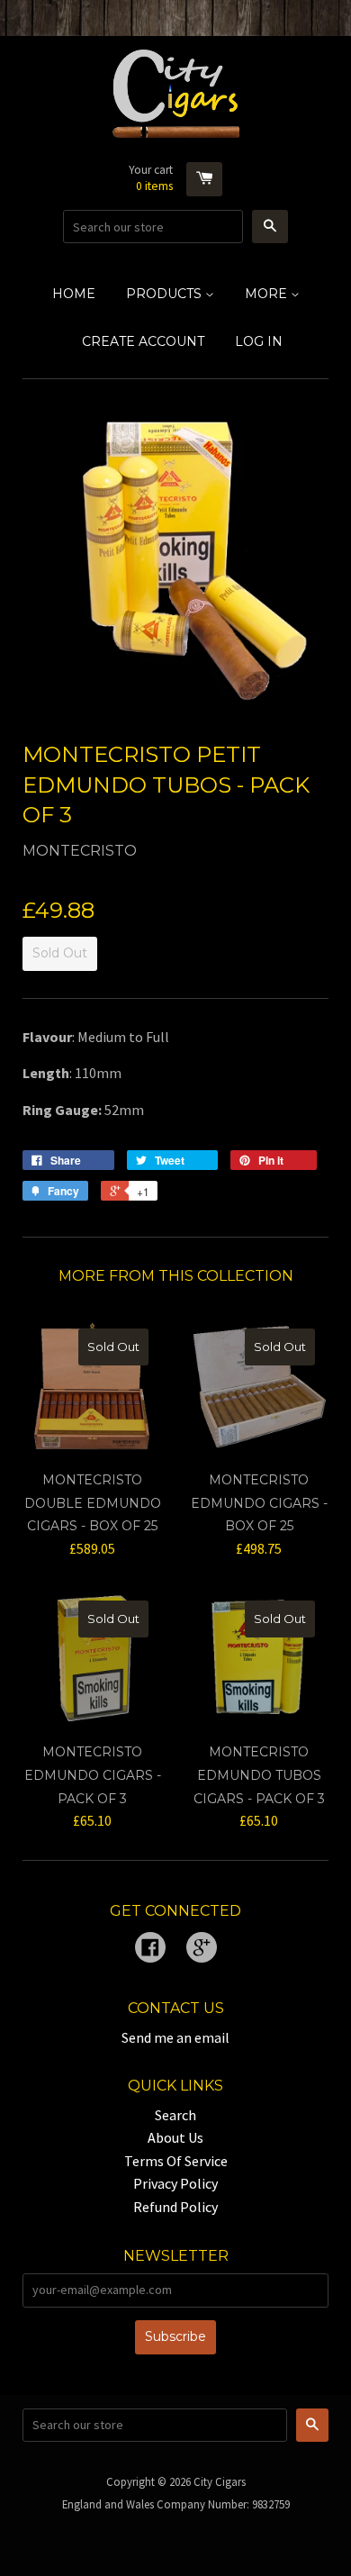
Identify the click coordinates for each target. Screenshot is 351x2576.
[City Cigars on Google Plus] (202, 1949)
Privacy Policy (175, 2183)
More (268, 294)
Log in (259, 341)
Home (74, 294)
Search (175, 2115)
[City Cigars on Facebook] (150, 1949)
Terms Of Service (176, 2161)
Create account (143, 341)
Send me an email (175, 2037)
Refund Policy (175, 2207)
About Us (175, 2137)
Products (166, 294)
